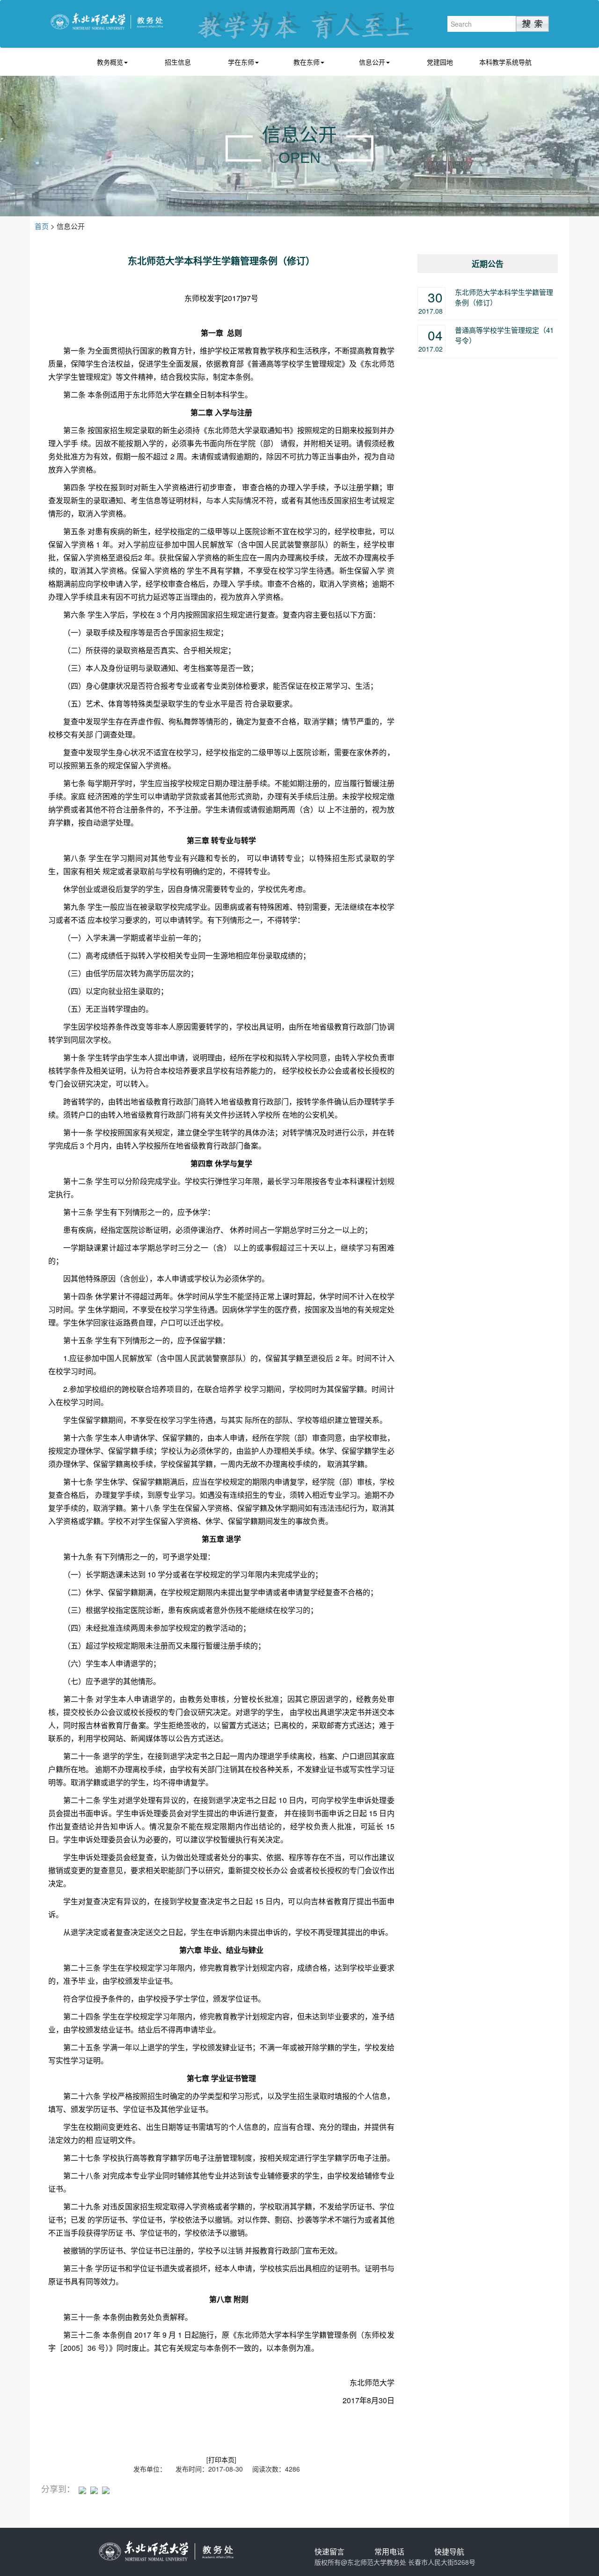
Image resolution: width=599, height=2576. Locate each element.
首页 (42, 226)
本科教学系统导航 (505, 62)
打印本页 (221, 2459)
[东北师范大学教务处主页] (107, 20)
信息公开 (372, 62)
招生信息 (178, 62)
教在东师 (307, 62)
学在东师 (241, 62)
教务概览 (110, 62)
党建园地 (440, 62)
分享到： (58, 2489)
